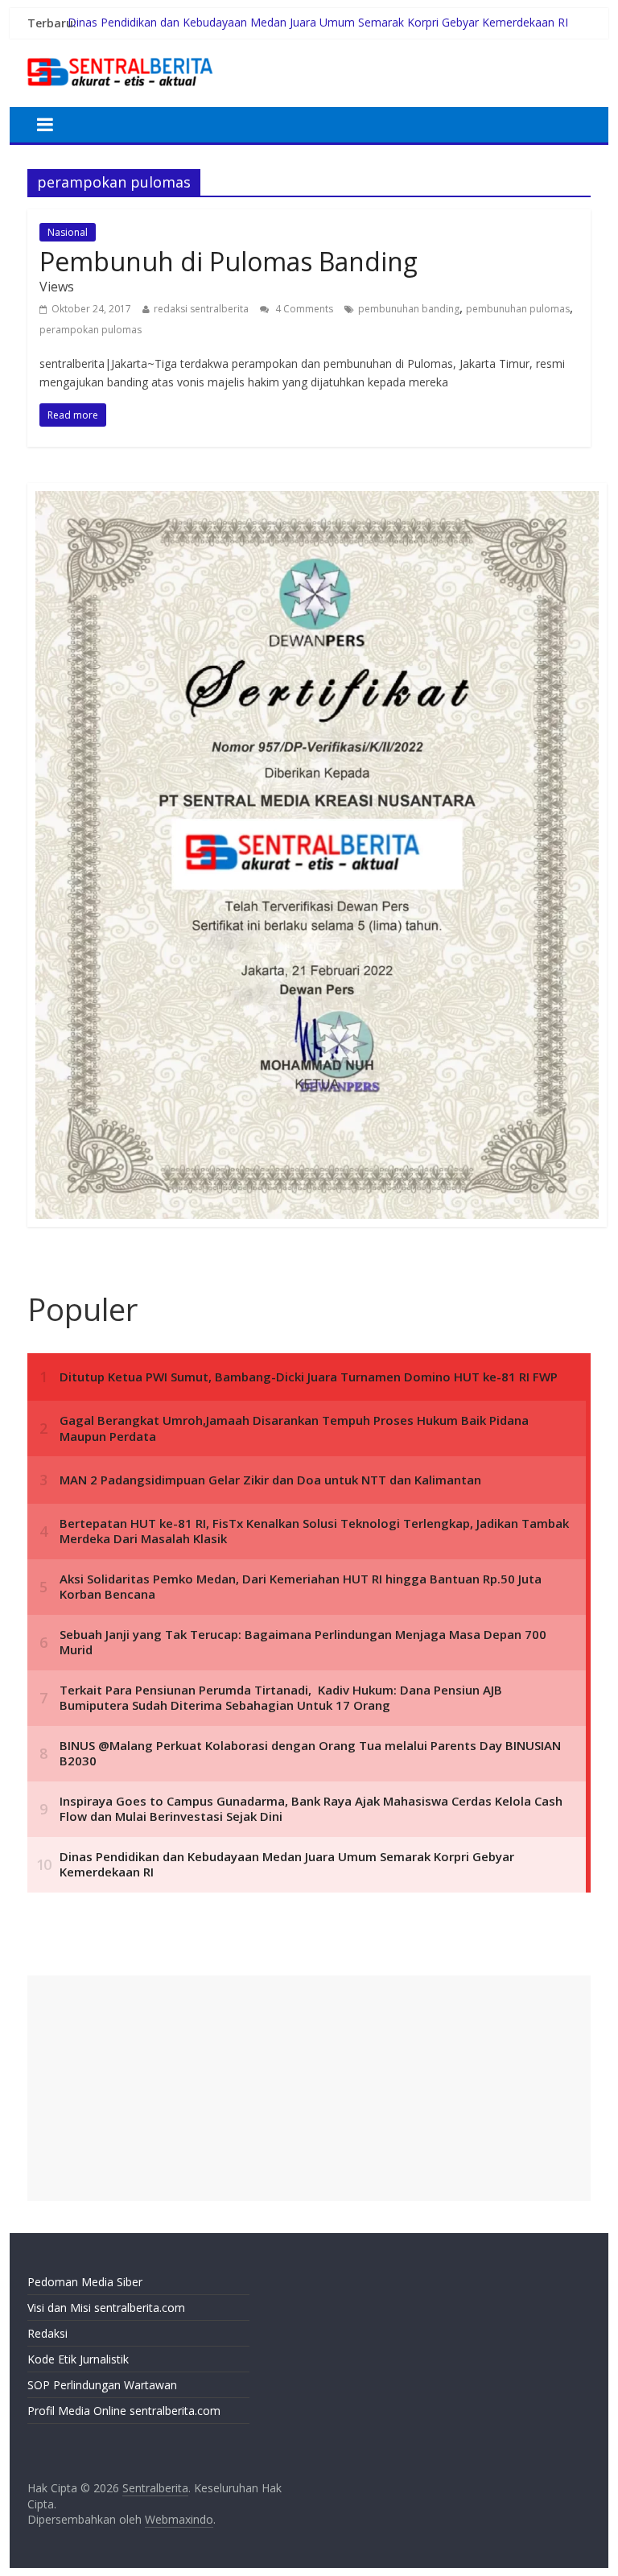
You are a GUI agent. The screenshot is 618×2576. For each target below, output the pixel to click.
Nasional (68, 232)
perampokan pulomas (91, 330)
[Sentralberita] (120, 56)
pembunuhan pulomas (518, 309)
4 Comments (303, 309)
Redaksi (47, 2333)
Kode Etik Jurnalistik (78, 2359)
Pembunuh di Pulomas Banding (229, 261)
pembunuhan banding (409, 309)
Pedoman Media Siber (85, 2282)
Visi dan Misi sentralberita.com (106, 2308)
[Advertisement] (309, 2088)
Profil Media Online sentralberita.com (124, 2411)
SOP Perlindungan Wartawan (102, 2385)
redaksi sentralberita (201, 309)
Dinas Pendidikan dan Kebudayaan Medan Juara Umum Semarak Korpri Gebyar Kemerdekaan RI (318, 23)
